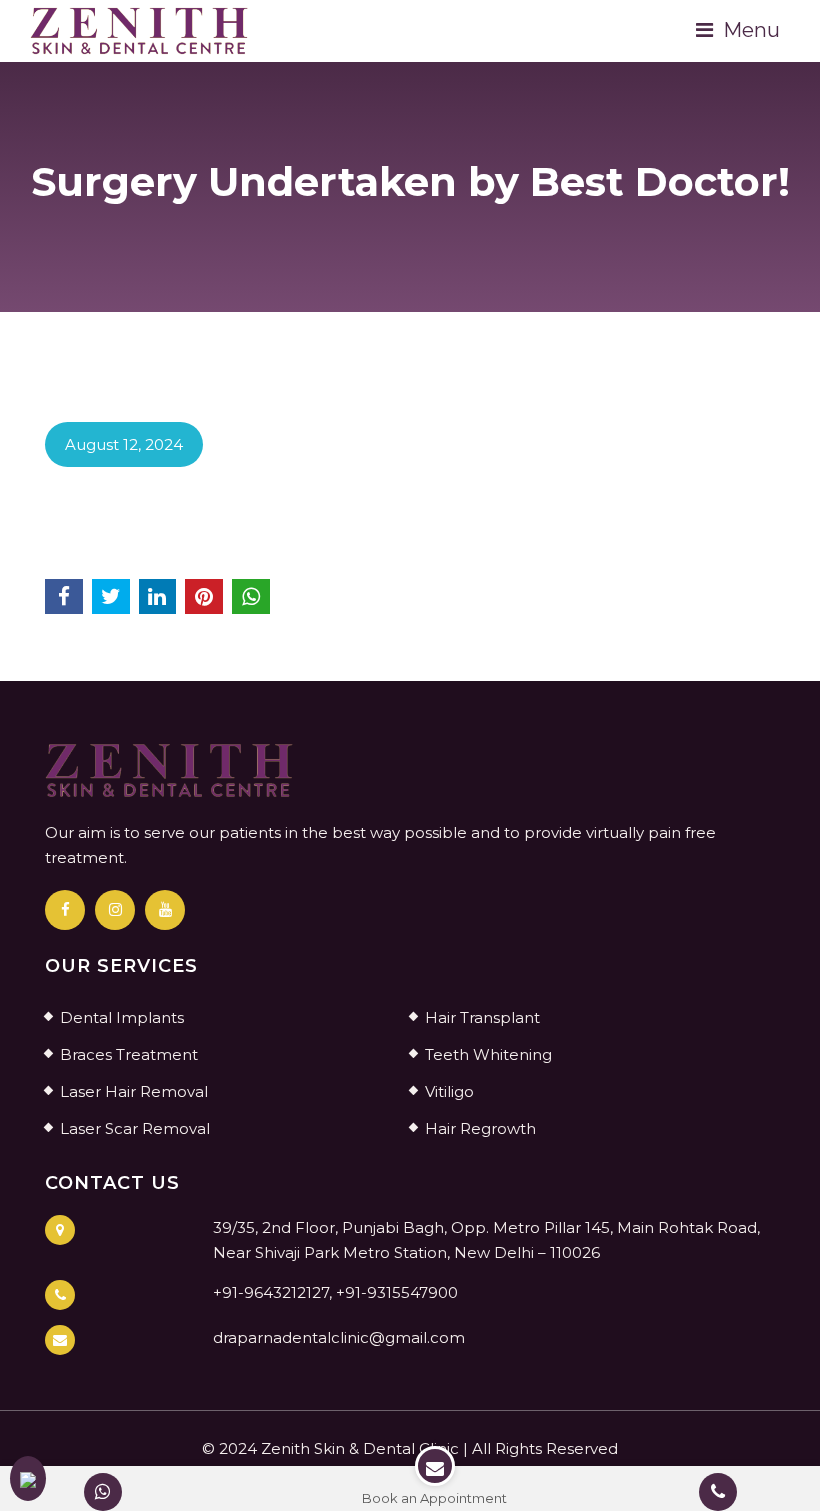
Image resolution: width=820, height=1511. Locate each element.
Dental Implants (122, 1017)
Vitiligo (449, 1091)
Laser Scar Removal (135, 1128)
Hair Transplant (482, 1017)
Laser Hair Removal (134, 1091)
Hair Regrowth (480, 1128)
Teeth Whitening (488, 1054)
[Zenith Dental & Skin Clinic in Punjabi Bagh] (140, 29)
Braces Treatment (129, 1054)
